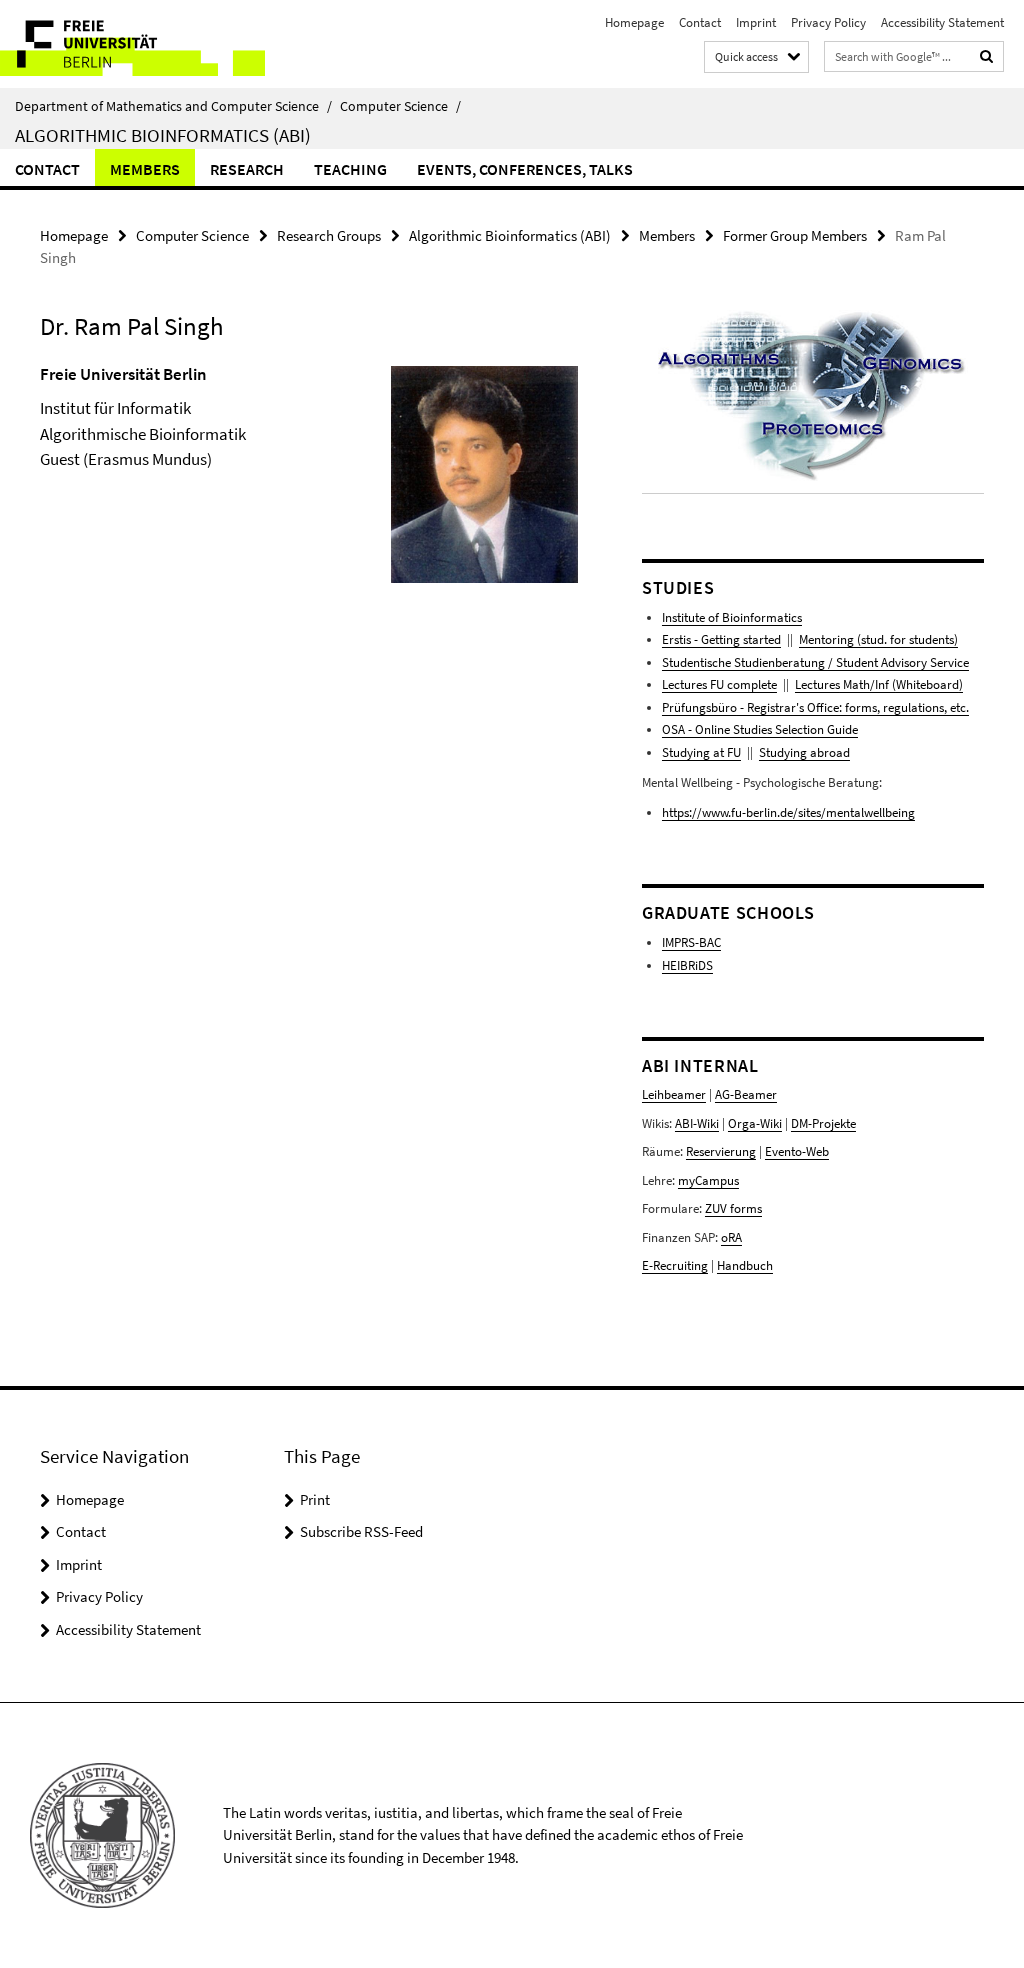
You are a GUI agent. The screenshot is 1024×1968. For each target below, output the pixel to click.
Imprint (756, 22)
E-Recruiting (675, 1265)
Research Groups (329, 235)
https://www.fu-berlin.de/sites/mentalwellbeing (788, 812)
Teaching (350, 169)
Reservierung (721, 1151)
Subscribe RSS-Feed (361, 1531)
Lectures (817, 684)
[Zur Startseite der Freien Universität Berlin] (132, 44)
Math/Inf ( (868, 684)
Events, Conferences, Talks (525, 169)
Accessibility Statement (942, 22)
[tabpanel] (309, 503)
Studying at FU (701, 752)
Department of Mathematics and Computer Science (173, 106)
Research (247, 169)
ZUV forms (733, 1208)
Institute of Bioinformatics (732, 617)
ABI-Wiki (697, 1123)
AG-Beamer (746, 1094)
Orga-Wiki (755, 1123)
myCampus (708, 1180)
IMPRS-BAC (691, 942)
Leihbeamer (674, 1094)
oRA (731, 1237)
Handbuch (745, 1265)
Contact (700, 22)
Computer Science (400, 106)
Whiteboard (927, 684)
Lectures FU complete (719, 684)
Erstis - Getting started (721, 639)
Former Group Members (795, 235)
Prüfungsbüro (699, 707)
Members (145, 169)
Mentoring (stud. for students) (878, 639)
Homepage (634, 22)
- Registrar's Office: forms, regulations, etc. (853, 707)
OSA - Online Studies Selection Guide (760, 729)
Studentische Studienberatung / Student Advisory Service (815, 662)
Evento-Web (797, 1151)
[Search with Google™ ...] (987, 56)
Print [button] (315, 1499)
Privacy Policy (828, 22)
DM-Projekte (823, 1123)
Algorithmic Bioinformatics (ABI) (163, 135)
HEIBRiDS (687, 965)
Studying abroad (804, 752)
